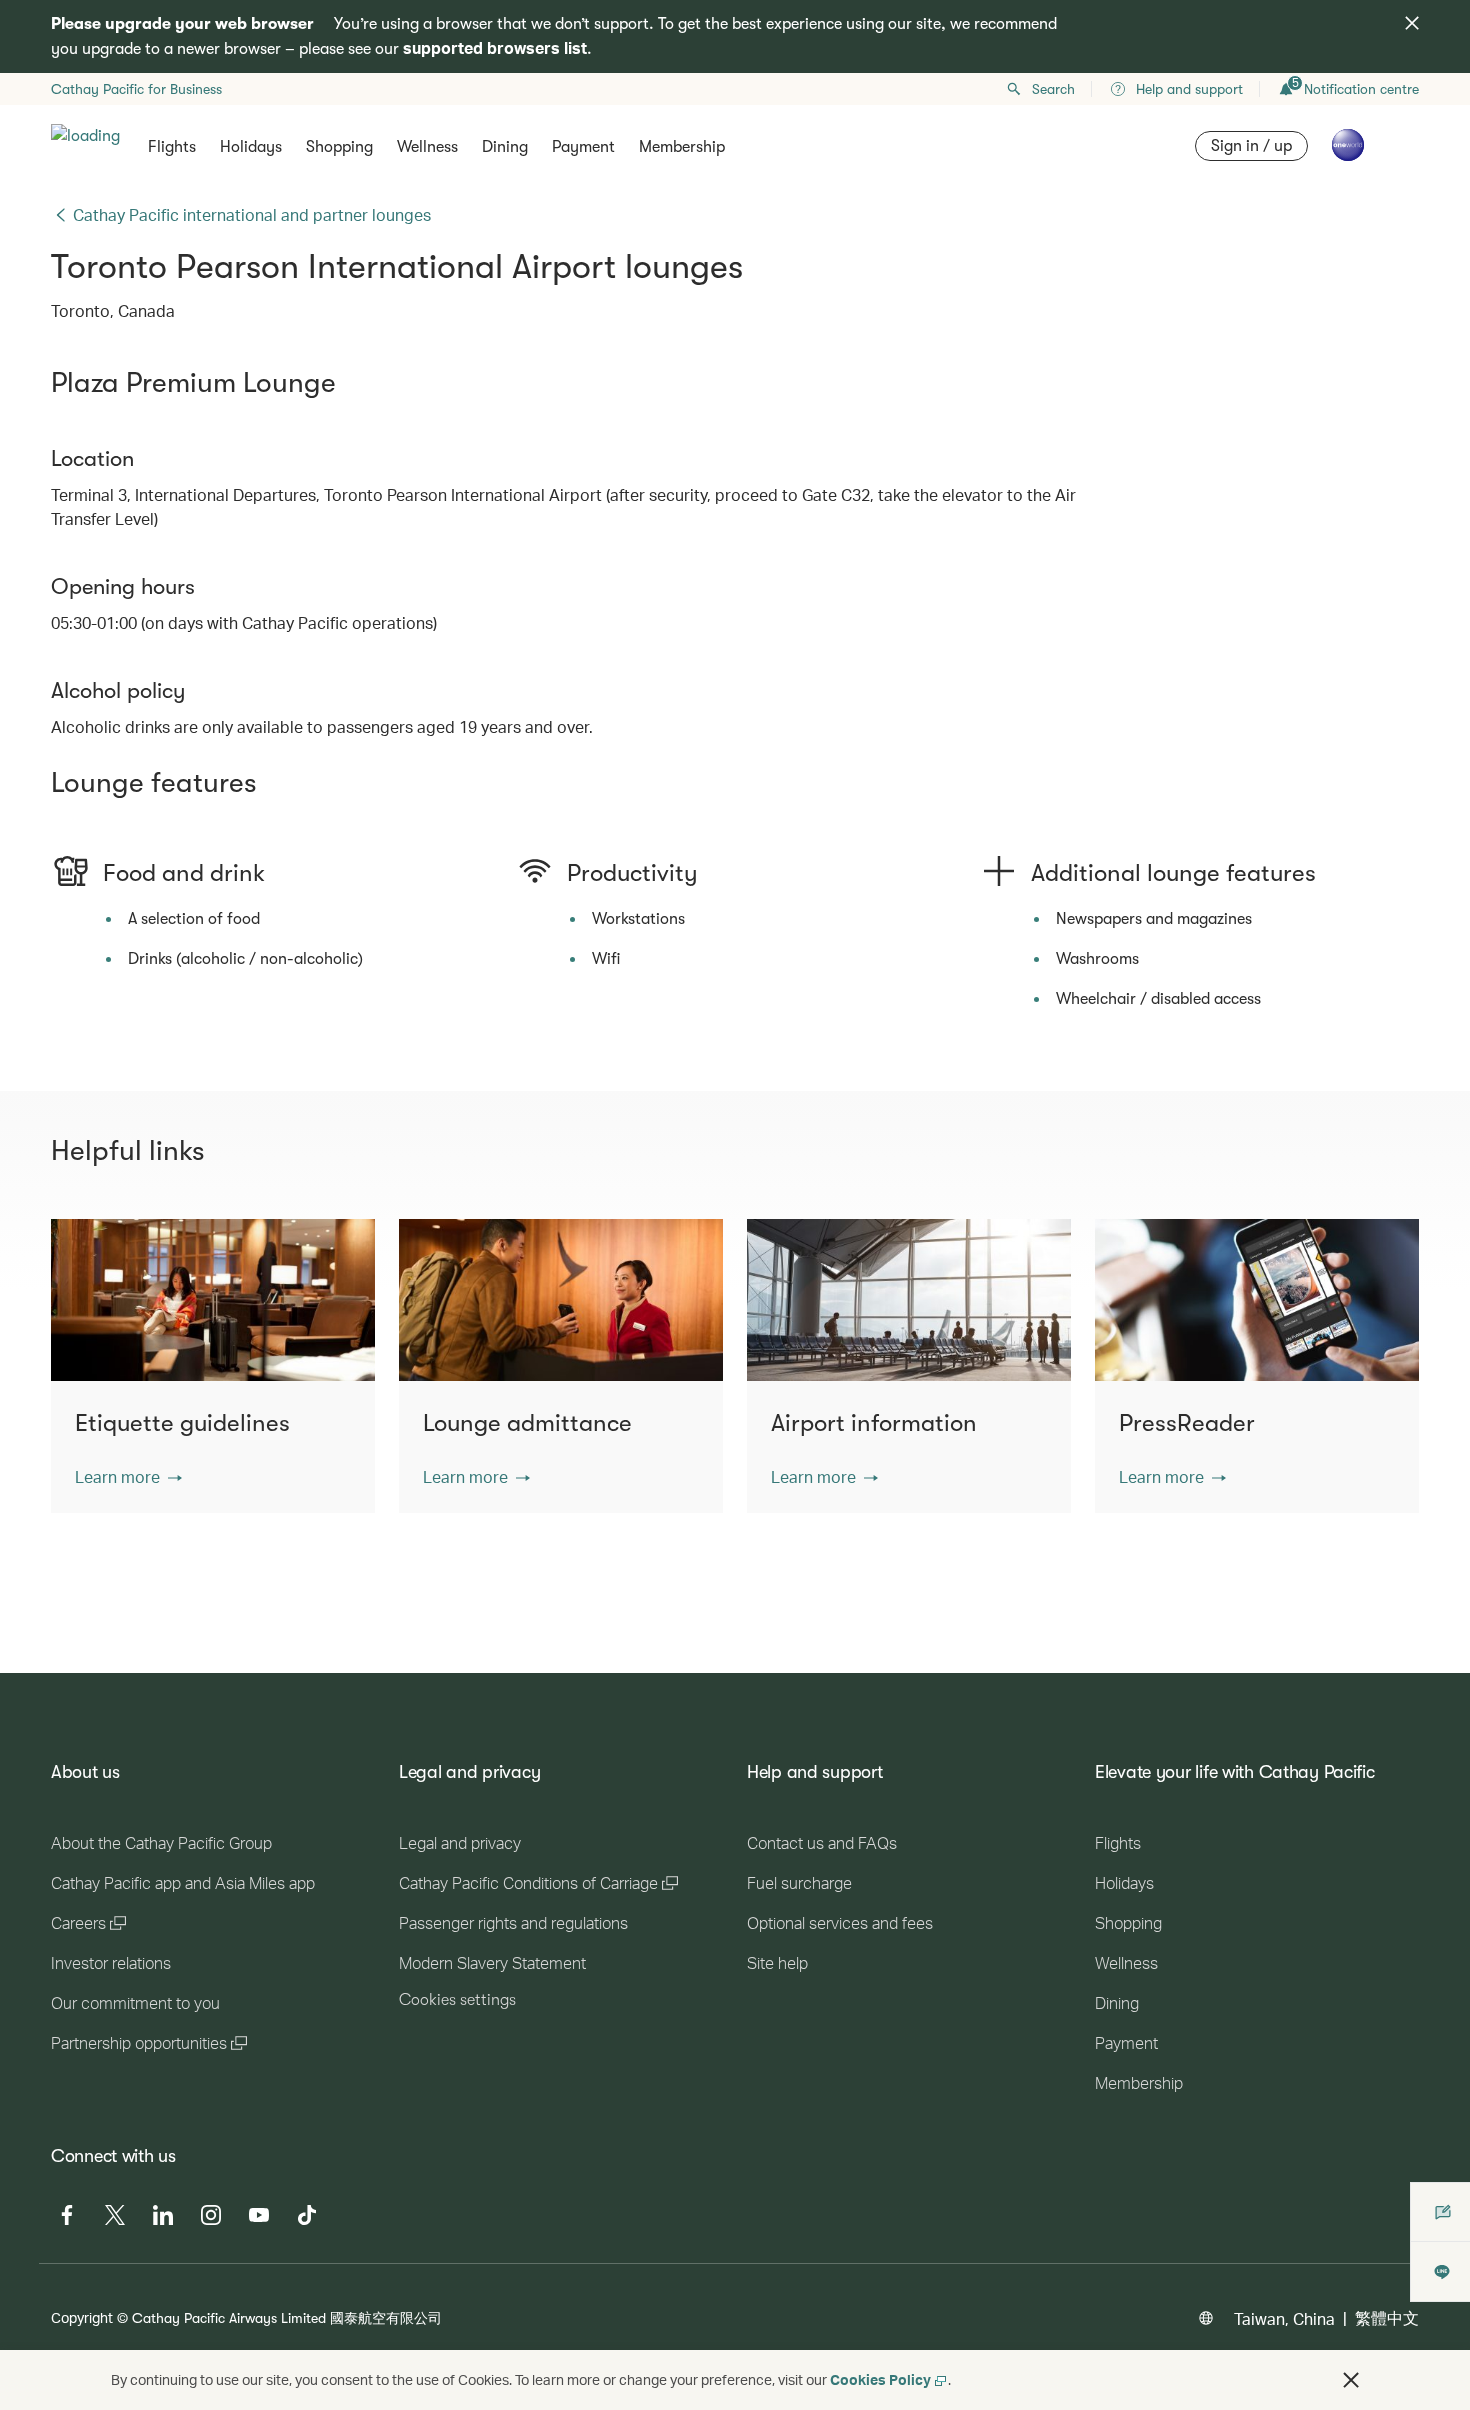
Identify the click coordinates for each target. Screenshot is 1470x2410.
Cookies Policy (880, 2379)
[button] (128, 1477)
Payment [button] (583, 147)
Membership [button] (682, 147)
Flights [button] (172, 147)
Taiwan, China (1284, 2318)
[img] (1412, 23)
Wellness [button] (427, 147)
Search (1053, 89)
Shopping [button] (339, 147)
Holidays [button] (251, 147)
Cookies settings (457, 2000)
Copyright (82, 2317)
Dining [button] (505, 147)
